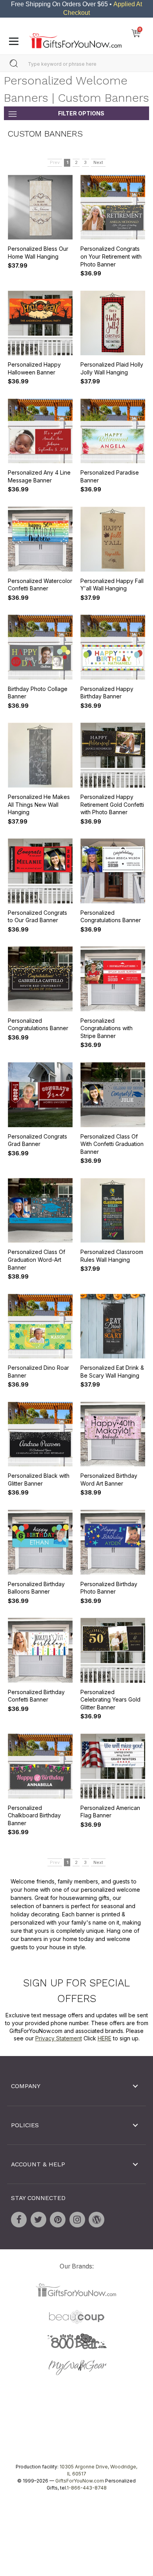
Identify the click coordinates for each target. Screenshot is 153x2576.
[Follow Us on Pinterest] (58, 2220)
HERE (105, 2038)
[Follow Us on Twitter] (38, 2220)
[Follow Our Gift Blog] (97, 2220)
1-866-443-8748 (87, 2488)
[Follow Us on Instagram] (77, 2220)
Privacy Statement (59, 2038)
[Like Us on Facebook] (19, 2220)
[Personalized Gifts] (76, 39)
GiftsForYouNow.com (80, 2481)
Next (98, 163)
